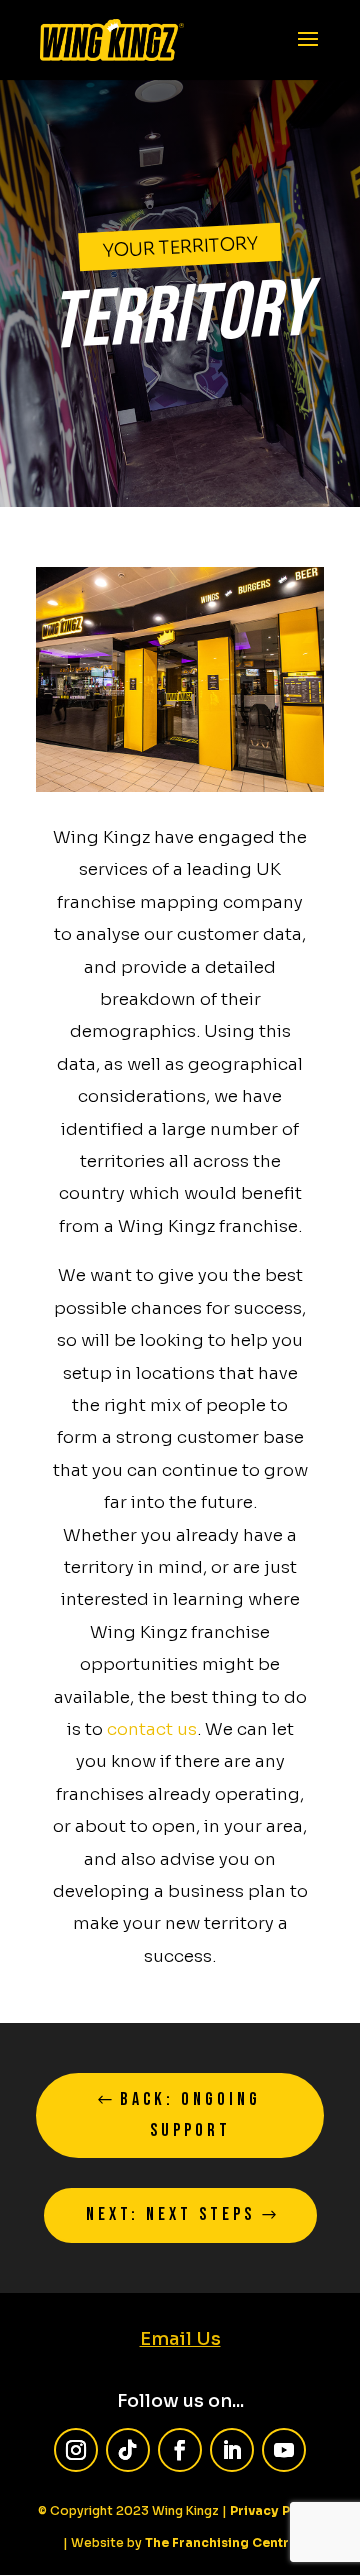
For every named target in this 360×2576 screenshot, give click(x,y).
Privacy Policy (276, 2510)
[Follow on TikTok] (128, 2450)
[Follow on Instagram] (76, 2450)
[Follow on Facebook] (180, 2450)
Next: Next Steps (170, 2214)
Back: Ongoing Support (190, 2115)
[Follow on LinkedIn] (232, 2450)
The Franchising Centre (221, 2542)
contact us (152, 1729)
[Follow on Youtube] (284, 2450)
